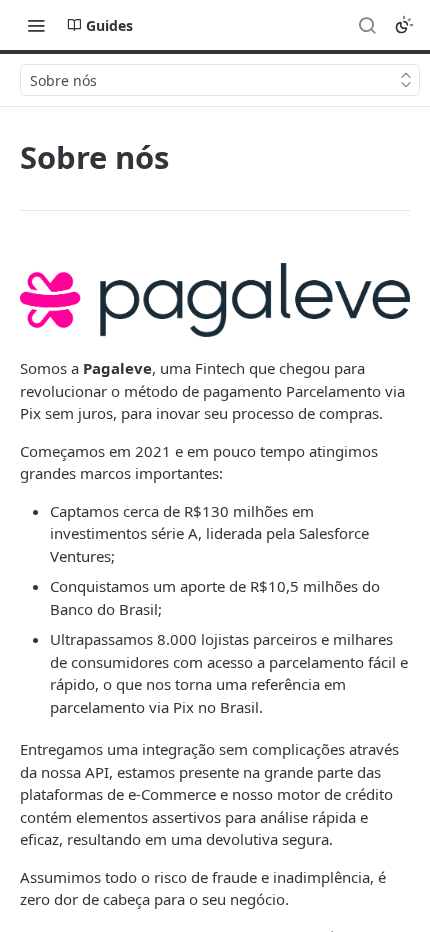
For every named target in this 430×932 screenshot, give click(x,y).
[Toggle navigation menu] (36, 25)
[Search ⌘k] (367, 25)
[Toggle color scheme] (404, 25)
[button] (215, 300)
